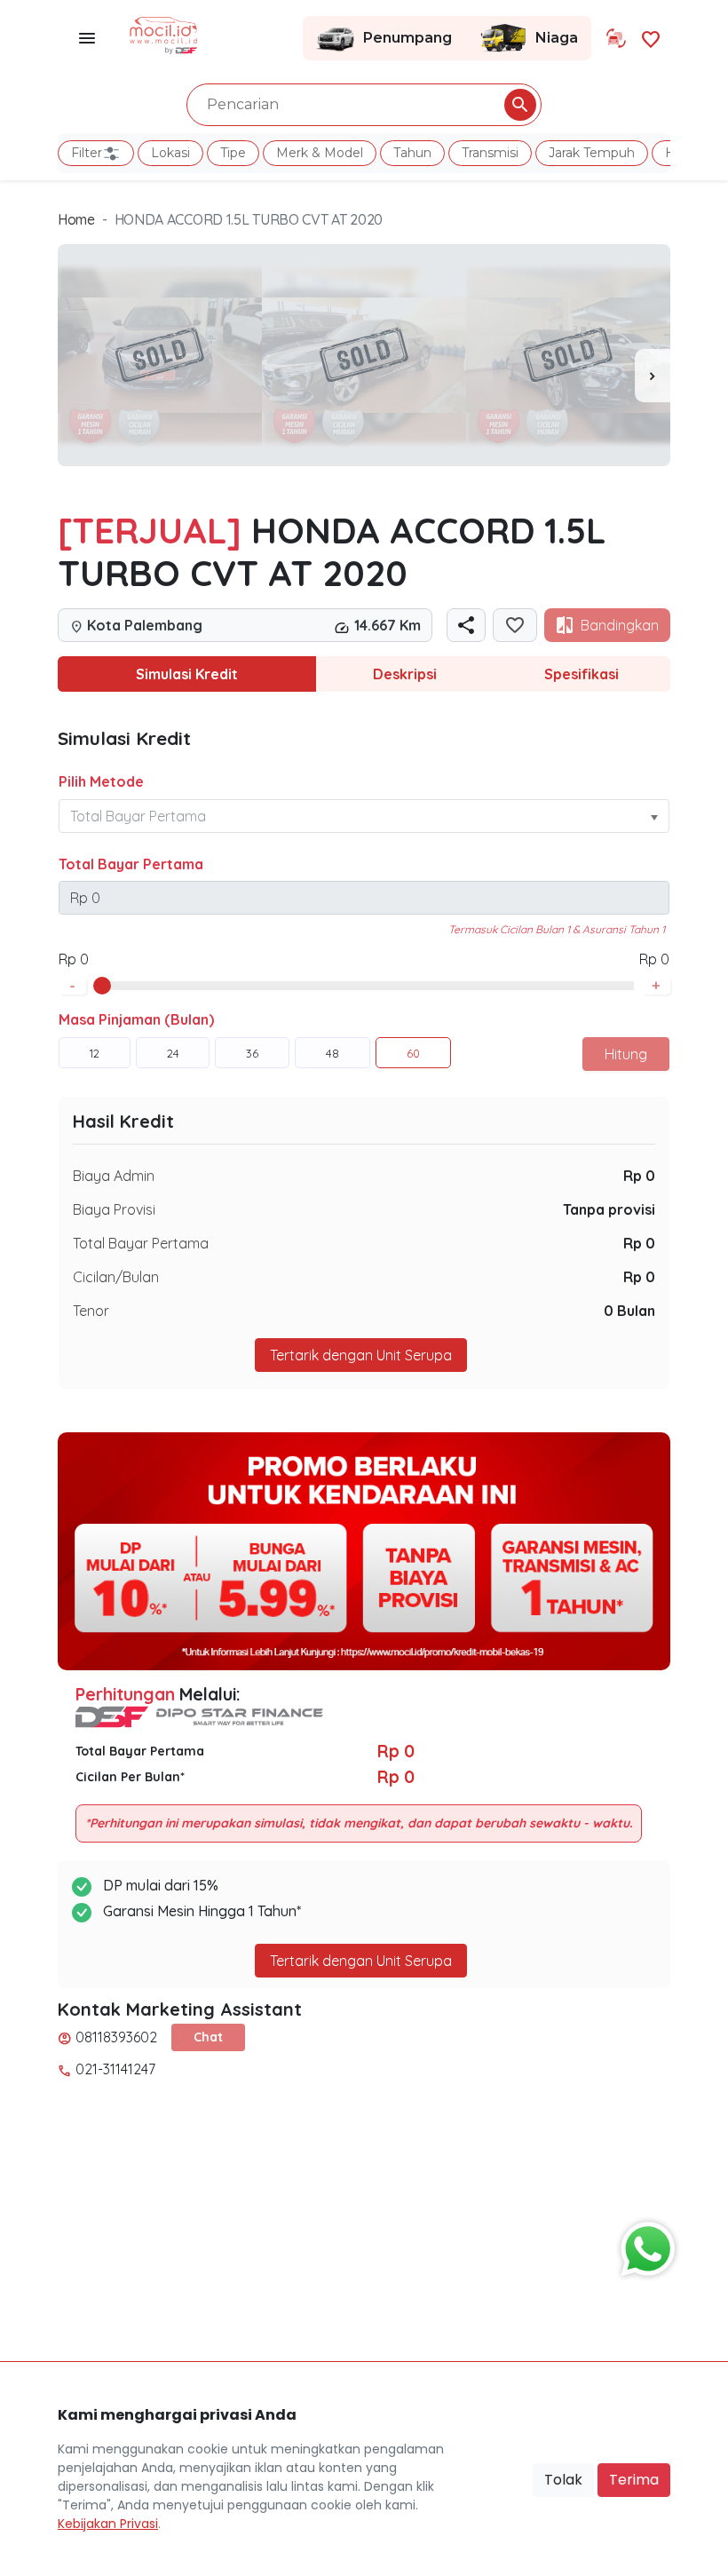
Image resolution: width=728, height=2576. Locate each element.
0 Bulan (629, 1311)
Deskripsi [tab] (405, 674)
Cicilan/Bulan (116, 1277)
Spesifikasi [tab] (582, 674)
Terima (634, 2480)
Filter (87, 153)
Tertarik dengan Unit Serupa (361, 1961)
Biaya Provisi (114, 1209)
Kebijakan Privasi (108, 2524)
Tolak (563, 2480)
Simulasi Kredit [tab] (187, 674)
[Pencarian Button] (520, 105)
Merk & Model (320, 153)
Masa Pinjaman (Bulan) (136, 1019)
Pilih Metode (101, 781)
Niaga (557, 38)
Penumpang (408, 38)
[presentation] (653, 376)
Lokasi (170, 153)
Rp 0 (639, 1176)
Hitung (626, 1054)
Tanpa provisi (609, 1209)
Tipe (233, 153)
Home (76, 219)
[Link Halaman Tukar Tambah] (616, 38)
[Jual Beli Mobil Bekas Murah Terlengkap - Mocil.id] (164, 34)
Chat (208, 2037)
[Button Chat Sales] (644, 2245)
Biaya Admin (114, 1176)
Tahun (412, 153)
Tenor (91, 1311)
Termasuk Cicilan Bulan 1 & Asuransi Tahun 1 (557, 929)
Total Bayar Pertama (131, 864)
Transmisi (490, 153)
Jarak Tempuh (592, 153)
